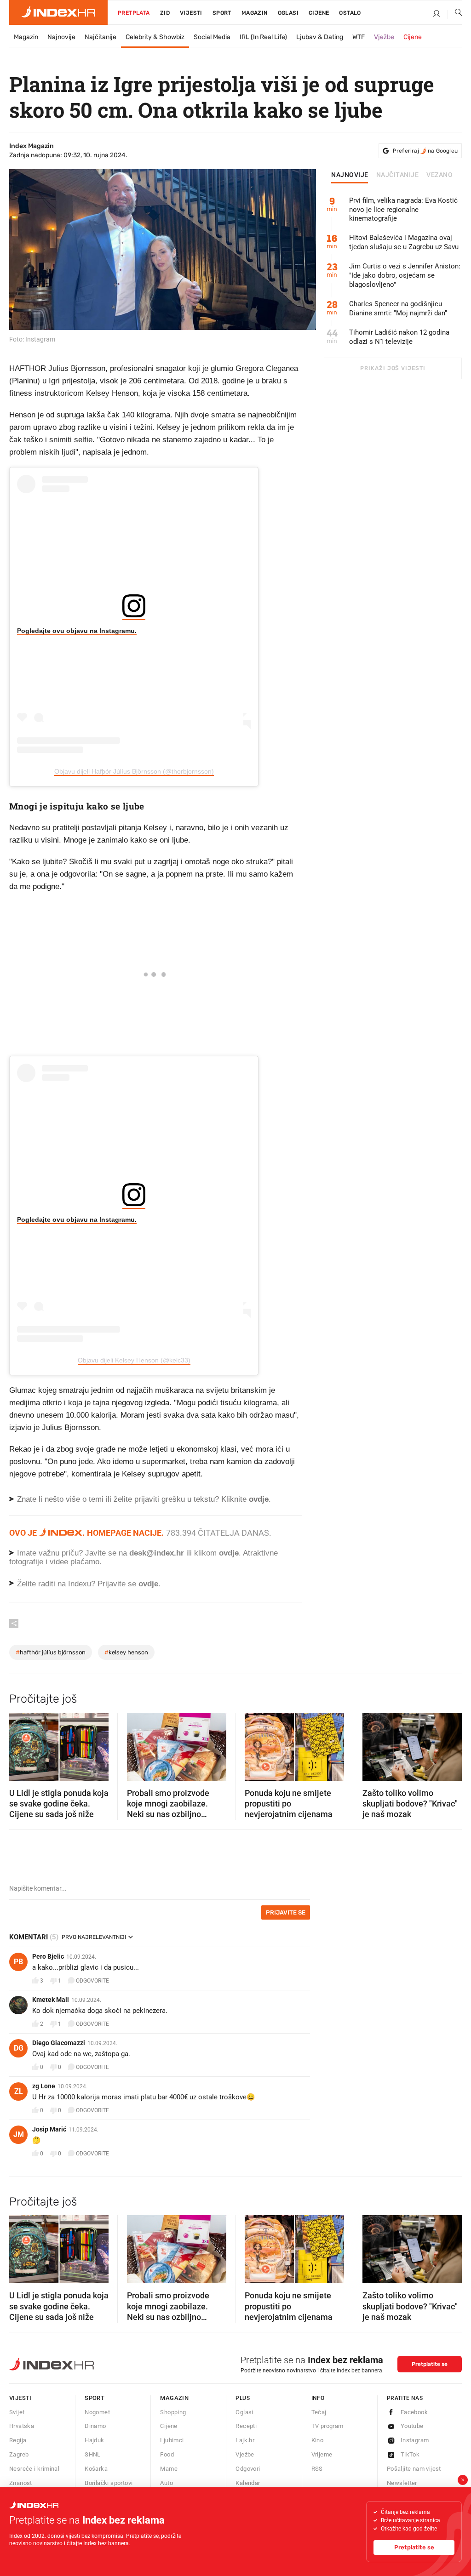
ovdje (229, 1553)
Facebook (414, 2412)
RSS (317, 2469)
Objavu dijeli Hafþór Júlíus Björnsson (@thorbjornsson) (134, 771)
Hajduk (94, 2440)
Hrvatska (22, 2426)
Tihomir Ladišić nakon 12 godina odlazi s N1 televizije (399, 337)
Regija (18, 2440)
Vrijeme (322, 2454)
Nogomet (97, 2412)
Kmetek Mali (51, 2000)
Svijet (17, 2412)
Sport (222, 13)
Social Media (212, 37)
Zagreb (19, 2454)
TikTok (410, 2454)
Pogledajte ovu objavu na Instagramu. (77, 631)
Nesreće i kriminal (34, 2469)
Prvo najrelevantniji (94, 1937)
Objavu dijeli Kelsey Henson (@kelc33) (134, 1360)
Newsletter (402, 2483)
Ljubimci (172, 2440)
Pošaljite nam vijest (414, 2469)
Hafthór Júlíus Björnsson (51, 1652)
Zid (165, 13)
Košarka (96, 2469)
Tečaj (319, 2412)
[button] (21, 1744)
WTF (359, 37)
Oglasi (288, 13)
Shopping (173, 2412)
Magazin (26, 37)
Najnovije (61, 37)
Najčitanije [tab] (398, 175)
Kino (318, 2440)
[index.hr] (58, 12)
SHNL (93, 2454)
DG (19, 2048)
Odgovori (248, 2469)
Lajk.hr (245, 2440)
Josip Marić (49, 2129)
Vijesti (191, 13)
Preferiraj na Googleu (425, 151)
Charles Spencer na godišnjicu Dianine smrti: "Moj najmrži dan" (398, 308)
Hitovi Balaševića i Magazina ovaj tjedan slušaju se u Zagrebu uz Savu (404, 242)
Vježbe (384, 37)
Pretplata (134, 13)
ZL (19, 2091)
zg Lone (44, 2086)
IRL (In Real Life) (263, 37)
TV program (327, 2426)
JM (19, 2134)
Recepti (246, 2426)
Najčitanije (101, 37)
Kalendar (248, 2483)
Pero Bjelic (48, 1956)
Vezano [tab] (439, 175)
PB (18, 1962)
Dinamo (95, 2426)
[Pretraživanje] (455, 14)
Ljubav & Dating (320, 37)
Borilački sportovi (109, 2483)
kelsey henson (126, 1652)
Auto (167, 2483)
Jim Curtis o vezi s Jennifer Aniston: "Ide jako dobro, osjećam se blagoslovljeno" (405, 275)
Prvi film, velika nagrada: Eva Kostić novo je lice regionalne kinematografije (403, 210)
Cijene (319, 13)
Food (167, 2454)
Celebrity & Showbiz (155, 37)
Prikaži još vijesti (393, 368)
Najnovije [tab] (350, 175)
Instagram (415, 2440)
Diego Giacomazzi (59, 2043)
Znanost (21, 2483)
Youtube (412, 2426)
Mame (169, 2469)
